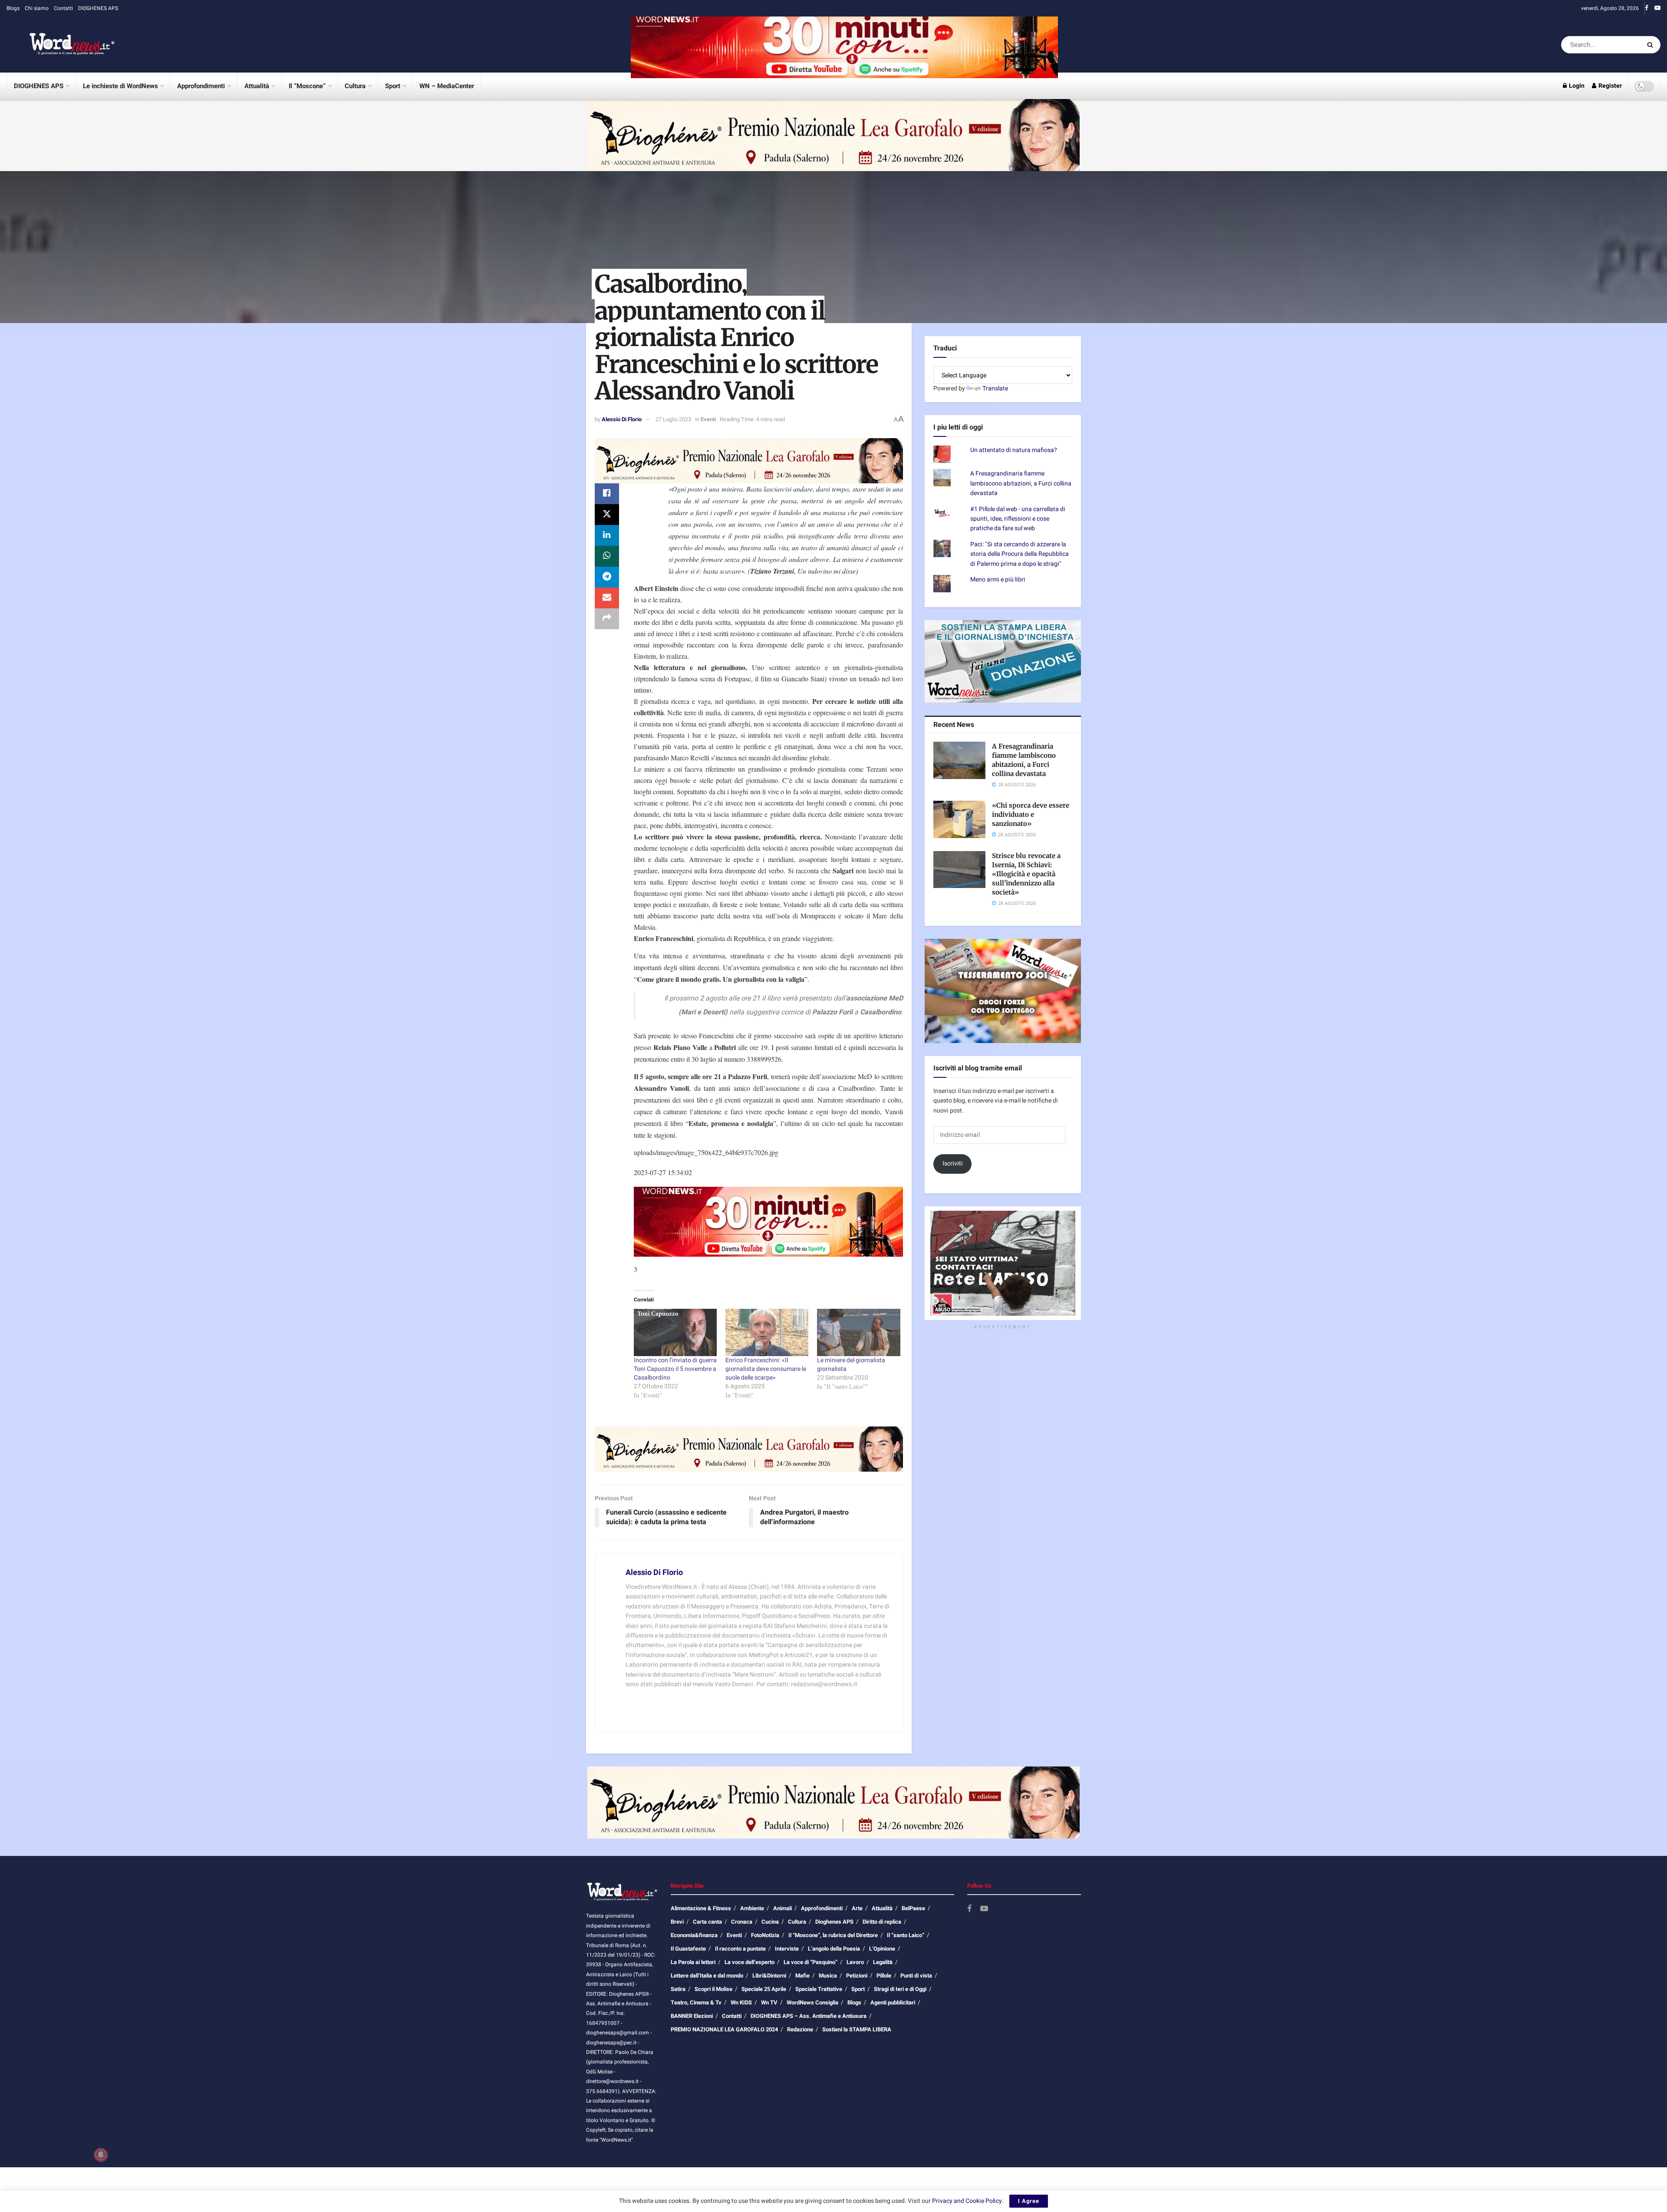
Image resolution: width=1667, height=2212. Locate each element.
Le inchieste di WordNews (120, 86)
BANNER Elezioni (692, 2016)
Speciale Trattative (819, 1989)
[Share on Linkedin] (607, 535)
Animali (782, 1908)
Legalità (883, 1962)
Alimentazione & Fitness (701, 1908)
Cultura (355, 86)
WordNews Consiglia (812, 2002)
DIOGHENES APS (98, 8)
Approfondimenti (201, 86)
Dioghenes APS (834, 1922)
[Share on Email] (607, 598)
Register (1609, 86)
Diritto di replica (882, 1922)
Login (1576, 86)
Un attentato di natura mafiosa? (1014, 450)
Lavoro (855, 1962)
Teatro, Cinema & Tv (696, 2002)
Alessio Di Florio (622, 419)
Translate (995, 388)
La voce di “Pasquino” (810, 1962)
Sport (393, 86)
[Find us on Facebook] (1647, 8)
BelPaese (913, 1908)
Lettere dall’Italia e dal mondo (707, 1976)
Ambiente (752, 1908)
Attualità (257, 86)
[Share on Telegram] (607, 577)
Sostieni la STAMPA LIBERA (857, 2029)
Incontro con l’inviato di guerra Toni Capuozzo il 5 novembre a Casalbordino (675, 1369)
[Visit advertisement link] (844, 45)
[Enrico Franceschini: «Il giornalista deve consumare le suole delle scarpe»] (767, 1332)
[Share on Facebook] (607, 494)
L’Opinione (882, 1949)
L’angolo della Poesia (834, 1949)
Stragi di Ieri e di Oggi (900, 1989)
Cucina (770, 1922)
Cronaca (742, 1922)
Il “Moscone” (307, 86)
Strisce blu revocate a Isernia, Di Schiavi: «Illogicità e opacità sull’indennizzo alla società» (1026, 874)
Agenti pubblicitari (893, 2002)
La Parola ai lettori (693, 1962)
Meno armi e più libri (998, 579)
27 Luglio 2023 (673, 419)
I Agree (1029, 2201)
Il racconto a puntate (740, 1949)
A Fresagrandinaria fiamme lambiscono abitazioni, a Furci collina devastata (1021, 483)
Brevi (677, 1922)
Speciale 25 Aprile (764, 1989)
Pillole (884, 1976)
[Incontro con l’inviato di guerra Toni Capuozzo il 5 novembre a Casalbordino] (675, 1332)
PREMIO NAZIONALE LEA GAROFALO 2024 (724, 2029)
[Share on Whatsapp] (607, 556)
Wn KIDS (741, 2002)
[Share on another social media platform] (607, 619)
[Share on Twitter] (607, 515)
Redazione (800, 2029)
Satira (678, 1989)
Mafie (802, 1976)
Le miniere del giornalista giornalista (851, 1365)
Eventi (708, 419)
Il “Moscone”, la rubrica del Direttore (833, 1935)
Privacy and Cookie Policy (967, 2201)
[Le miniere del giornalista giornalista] (858, 1332)
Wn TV (769, 2002)
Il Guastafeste (688, 1949)
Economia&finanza (694, 1935)
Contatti (63, 8)
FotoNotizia (765, 1935)
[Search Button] (1652, 45)
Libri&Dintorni (769, 1976)
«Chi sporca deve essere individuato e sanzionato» (1031, 814)
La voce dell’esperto (749, 1962)
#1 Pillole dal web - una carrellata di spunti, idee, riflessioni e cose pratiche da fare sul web (1018, 519)
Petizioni (857, 1976)
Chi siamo (37, 8)
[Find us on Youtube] (1657, 8)
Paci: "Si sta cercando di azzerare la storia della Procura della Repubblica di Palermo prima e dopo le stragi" (1020, 554)
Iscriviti (953, 1164)
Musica (828, 1976)
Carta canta (707, 1922)
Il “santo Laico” (906, 1935)
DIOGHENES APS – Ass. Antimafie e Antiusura (809, 2016)
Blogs (13, 8)
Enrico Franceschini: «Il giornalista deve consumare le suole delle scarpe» (766, 1369)
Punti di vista (916, 1976)
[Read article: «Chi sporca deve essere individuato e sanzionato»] (959, 819)
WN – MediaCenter (447, 86)
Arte (857, 1908)
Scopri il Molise (713, 1989)
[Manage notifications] (101, 2155)
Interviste (787, 1949)
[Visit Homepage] (61, 45)
